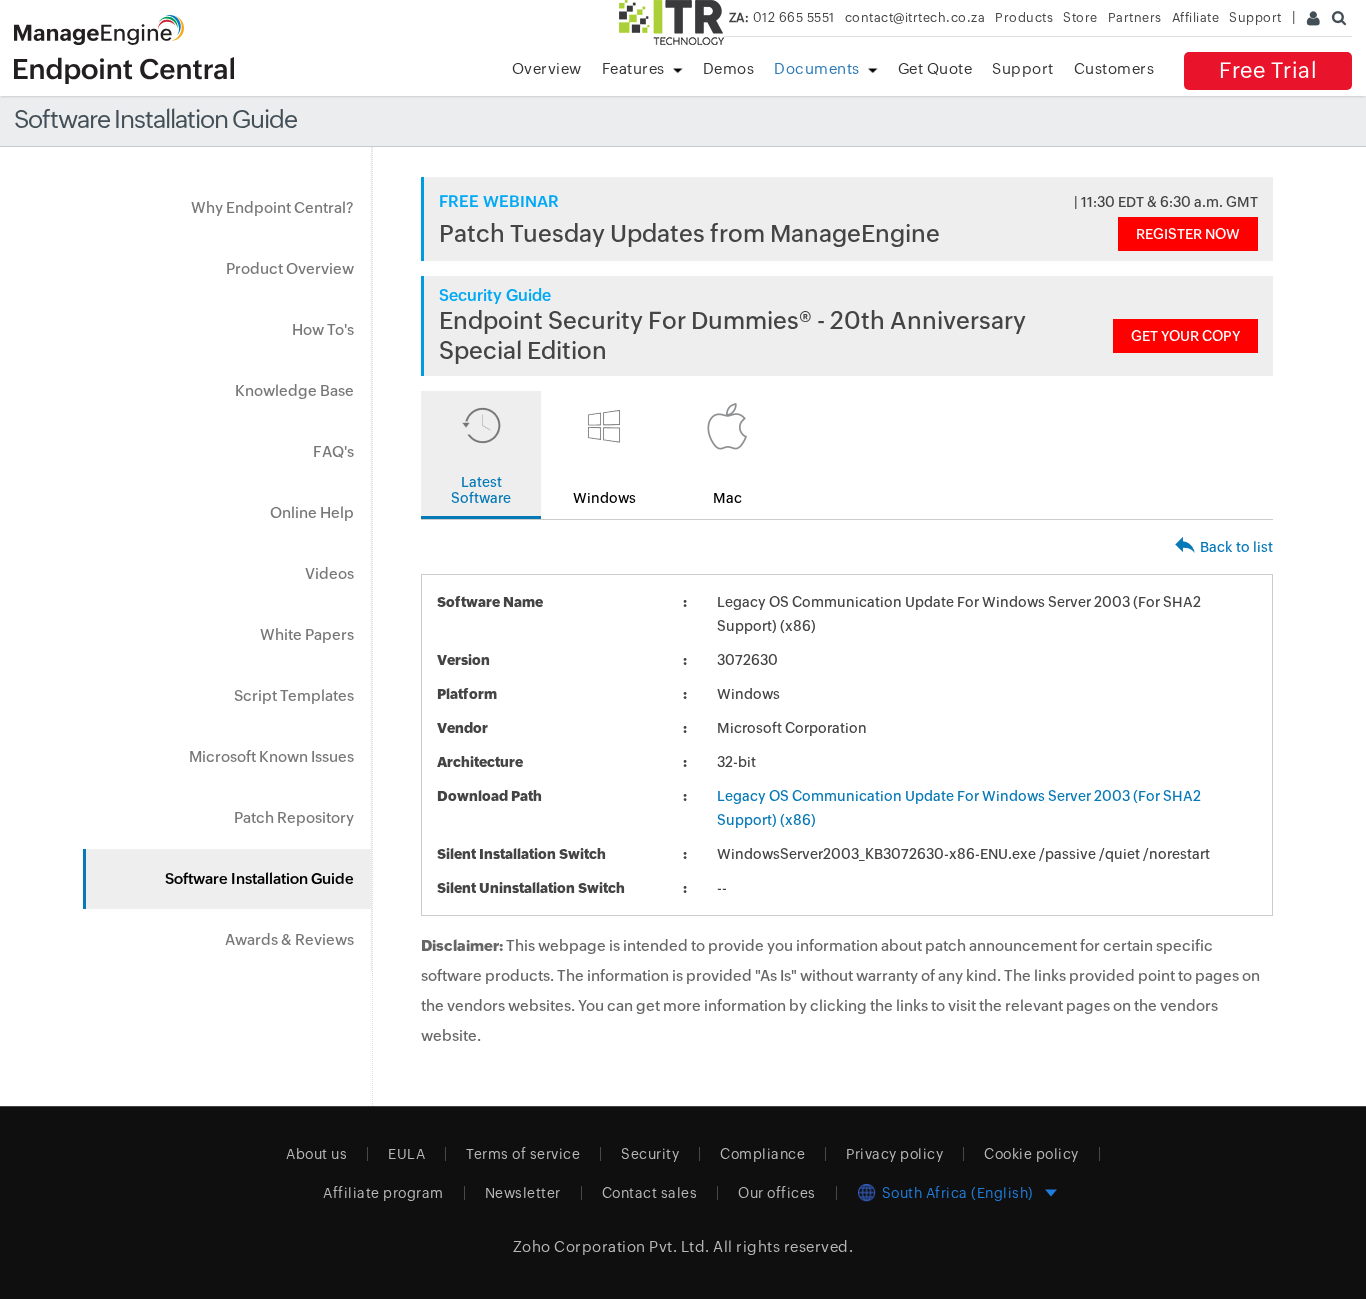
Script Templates (294, 695)
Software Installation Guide (259, 878)
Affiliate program (383, 1193)
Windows (604, 498)
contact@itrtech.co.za (915, 17)
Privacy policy (894, 1154)
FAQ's (333, 451)
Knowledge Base (294, 390)
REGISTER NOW (1188, 234)
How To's (323, 329)
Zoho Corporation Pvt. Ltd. (611, 1246)
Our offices (777, 1193)
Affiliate (1196, 17)
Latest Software (481, 490)
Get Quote (935, 68)
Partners (1135, 17)
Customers (1114, 68)
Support (1023, 68)
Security (650, 1154)
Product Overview (290, 268)
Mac (727, 498)
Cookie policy (1031, 1154)
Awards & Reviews (289, 939)
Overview (547, 68)
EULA (406, 1154)
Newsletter (523, 1193)
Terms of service (523, 1154)
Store (1080, 17)
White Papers (307, 634)
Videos (329, 573)
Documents (817, 68)
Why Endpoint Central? (272, 207)
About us (316, 1154)
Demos (729, 68)
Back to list (1236, 547)
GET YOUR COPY (1185, 336)
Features (633, 68)
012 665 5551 (782, 17)
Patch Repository (294, 817)
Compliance (762, 1154)
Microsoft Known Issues (271, 756)
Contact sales (650, 1193)
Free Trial (1268, 70)
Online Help (312, 512)
